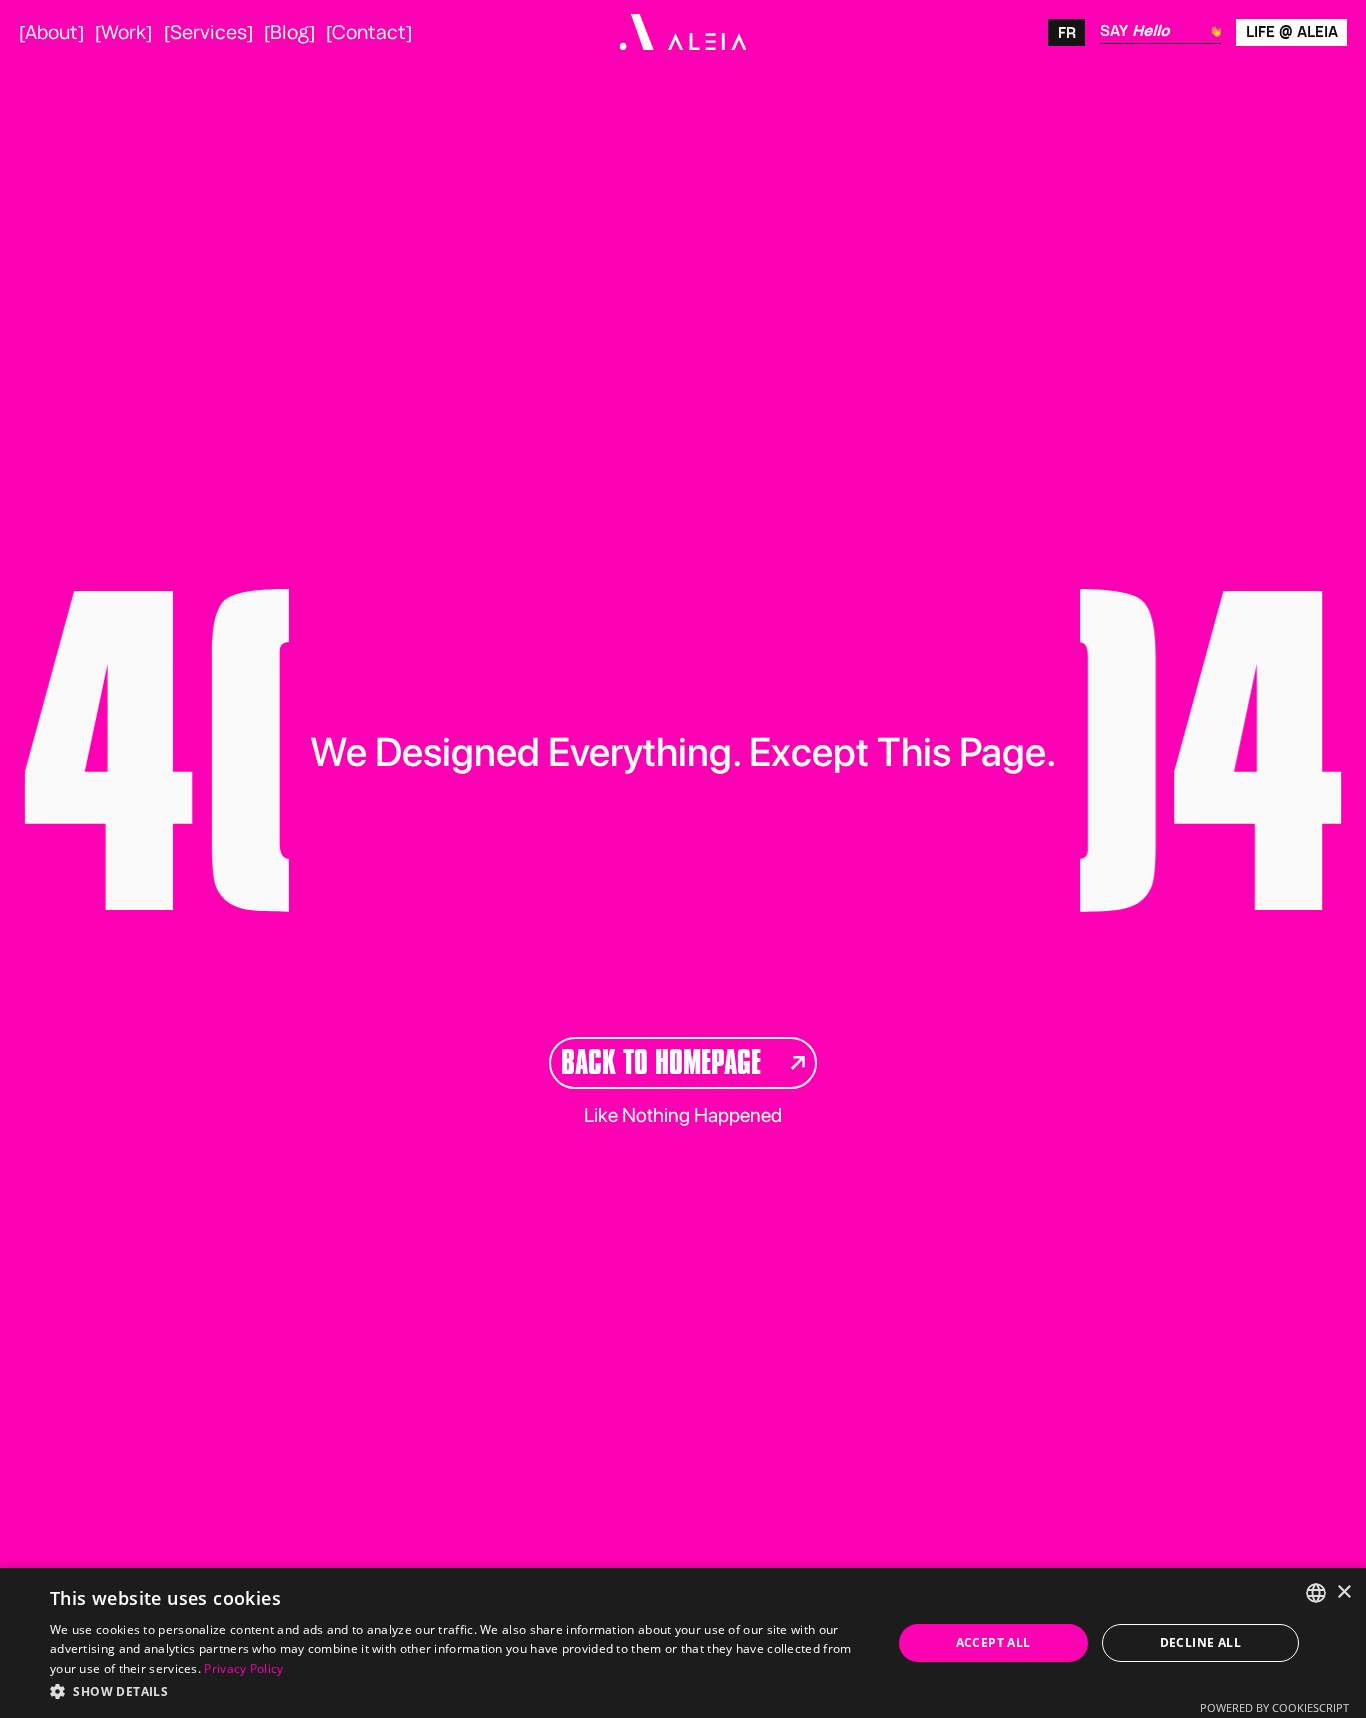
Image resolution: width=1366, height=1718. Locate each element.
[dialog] (683, 1643)
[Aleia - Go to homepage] (682, 32)
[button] (458, 1691)
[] (51, 32)
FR (1067, 32)
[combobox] (1316, 1593)
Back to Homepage (661, 1062)
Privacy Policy (243, 1668)
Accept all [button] (993, 1642)
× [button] (1343, 1592)
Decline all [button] (1200, 1642)
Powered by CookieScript (1274, 1707)
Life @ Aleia (1292, 31)
